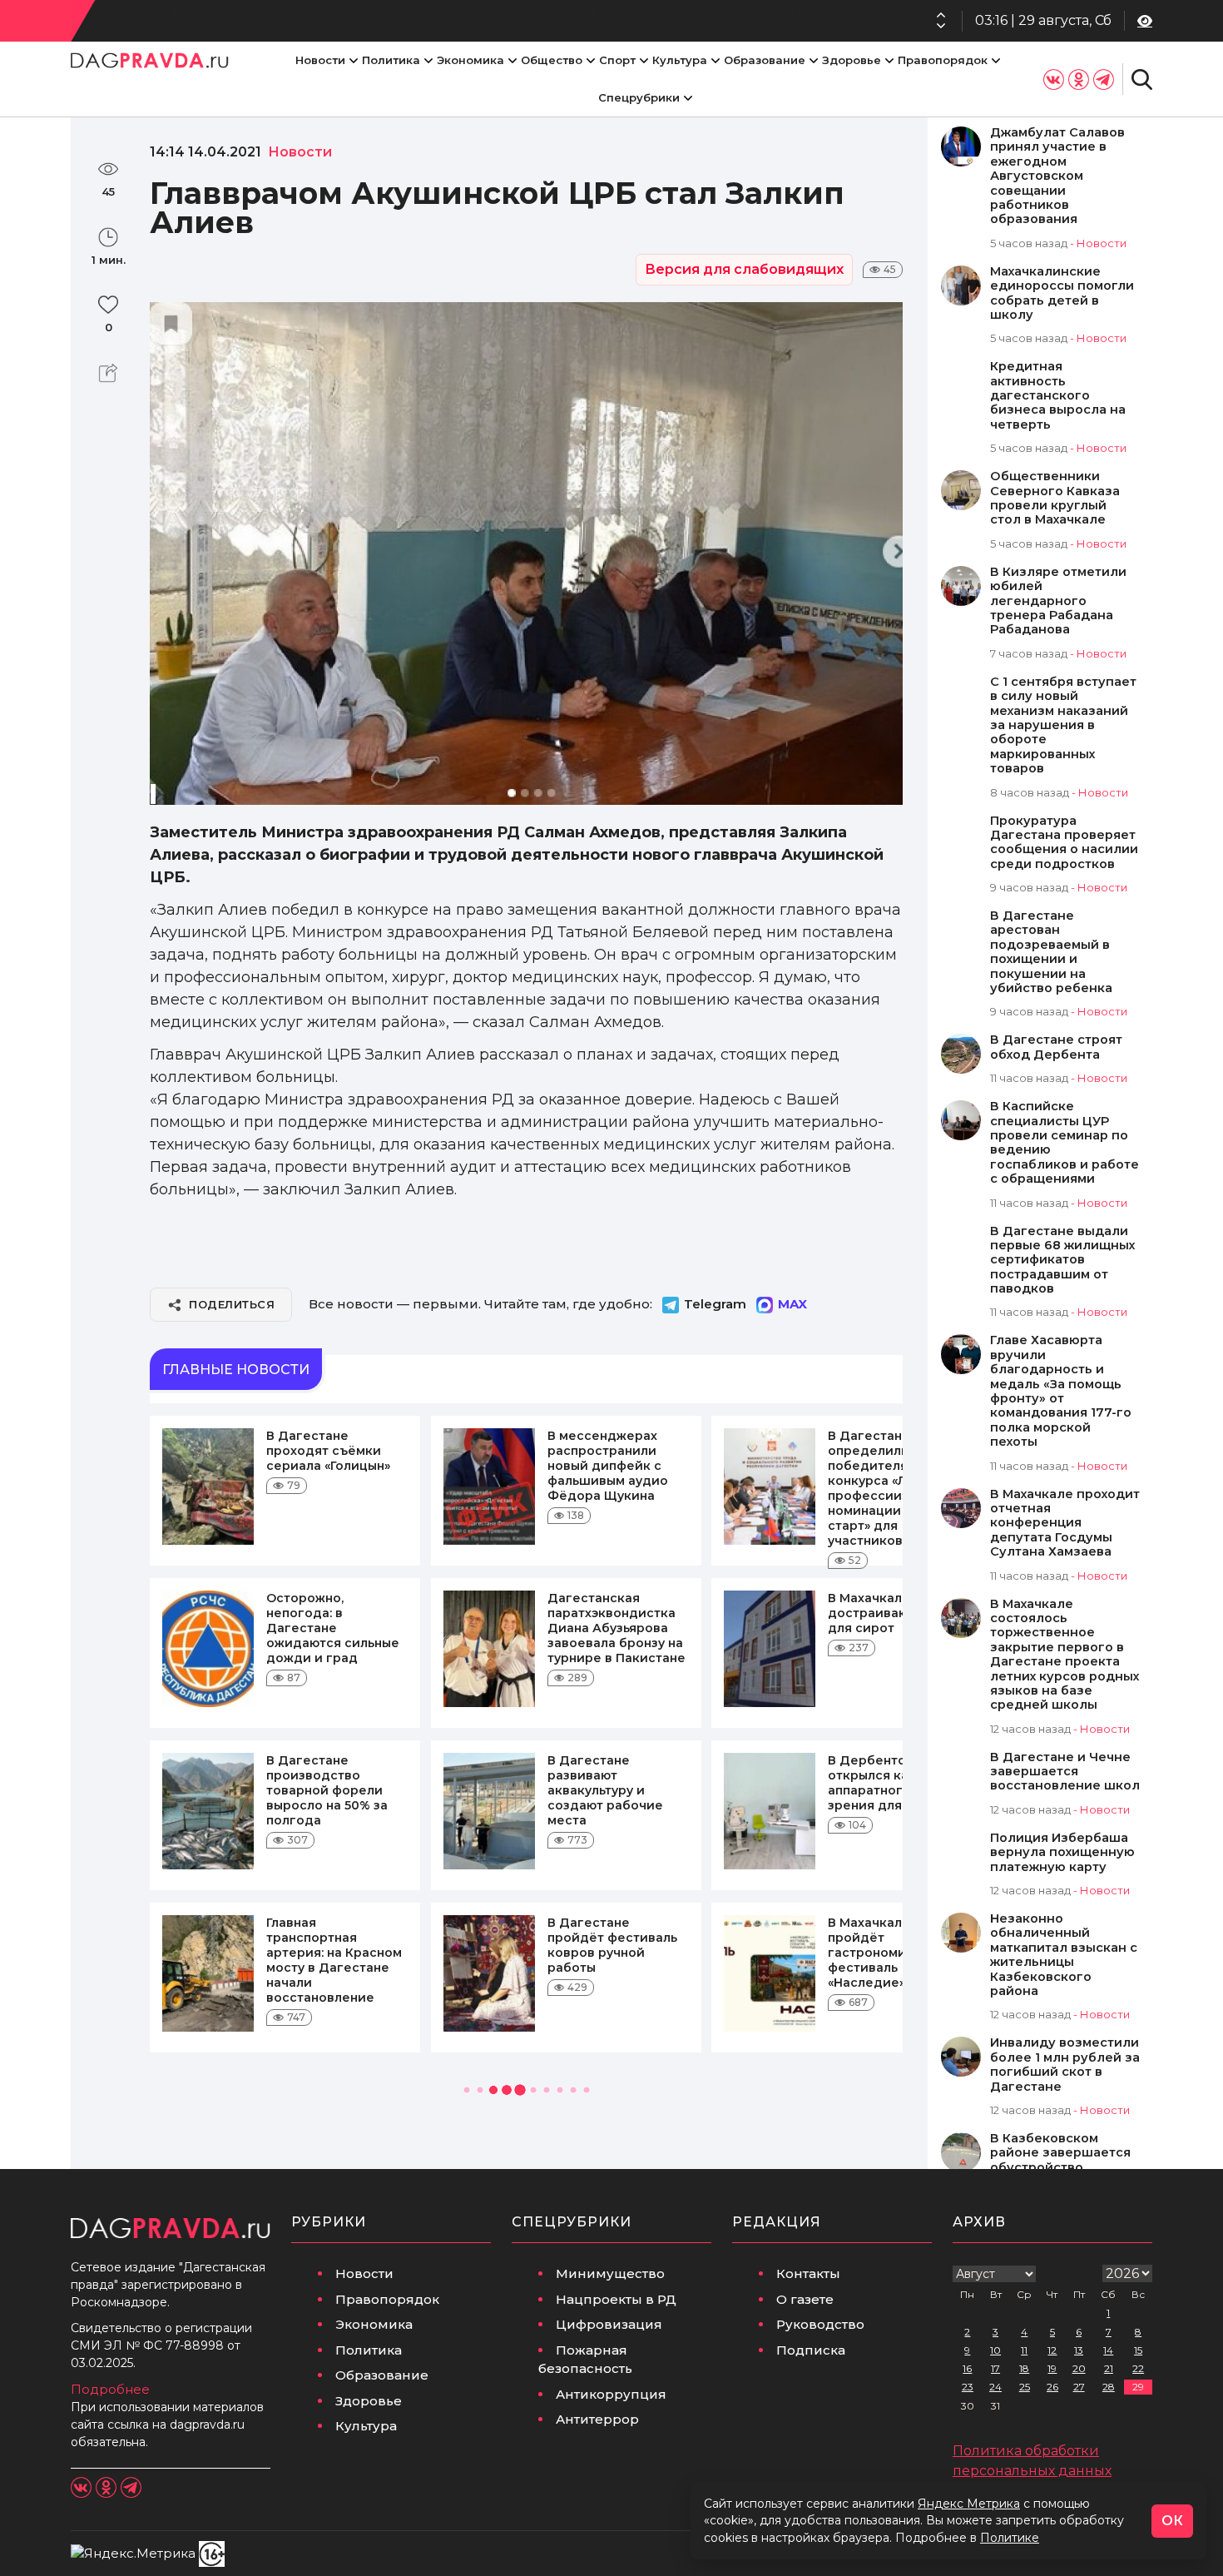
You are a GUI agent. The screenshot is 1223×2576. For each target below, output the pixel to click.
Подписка (811, 2350)
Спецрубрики (639, 97)
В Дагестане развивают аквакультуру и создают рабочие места (605, 1790)
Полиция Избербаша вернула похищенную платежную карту (1062, 1853)
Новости (320, 60)
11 (1024, 2350)
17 (995, 2368)
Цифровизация (609, 2324)
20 (1079, 2368)
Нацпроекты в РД (616, 2299)
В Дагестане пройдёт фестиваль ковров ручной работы (612, 1945)
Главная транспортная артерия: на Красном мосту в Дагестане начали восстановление (334, 1960)
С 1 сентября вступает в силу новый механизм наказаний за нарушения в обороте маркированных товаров (1063, 725)
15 (1138, 2350)
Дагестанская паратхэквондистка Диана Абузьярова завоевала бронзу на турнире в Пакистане (616, 1628)
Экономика (470, 60)
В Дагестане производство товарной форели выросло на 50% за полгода (327, 1790)
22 (1138, 2368)
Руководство (820, 2324)
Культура (680, 60)
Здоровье (852, 60)
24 (995, 2387)
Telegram (715, 1304)
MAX (792, 1304)
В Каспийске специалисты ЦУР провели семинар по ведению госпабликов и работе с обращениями (1065, 1143)
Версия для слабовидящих (744, 269)
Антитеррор (597, 2419)
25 (1025, 2387)
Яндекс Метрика (969, 2504)
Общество (552, 60)
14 (1108, 2350)
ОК (1172, 2521)
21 (1109, 2368)
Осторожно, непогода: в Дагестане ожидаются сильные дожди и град (333, 1628)
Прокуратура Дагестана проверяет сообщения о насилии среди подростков (1064, 843)
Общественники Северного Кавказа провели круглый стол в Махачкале (1055, 498)
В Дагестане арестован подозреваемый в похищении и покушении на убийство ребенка (1051, 952)
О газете (805, 2299)
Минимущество (610, 2273)
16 (967, 2368)
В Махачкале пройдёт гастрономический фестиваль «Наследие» (891, 1953)
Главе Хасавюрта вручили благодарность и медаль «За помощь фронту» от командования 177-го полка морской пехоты (1061, 1391)
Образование (765, 60)
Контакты (808, 2273)
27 (1079, 2387)
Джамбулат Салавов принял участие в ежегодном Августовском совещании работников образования (1057, 176)
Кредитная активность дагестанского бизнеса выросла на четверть (1058, 396)
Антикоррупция (611, 2394)
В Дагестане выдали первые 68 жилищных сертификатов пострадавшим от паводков (1062, 1261)
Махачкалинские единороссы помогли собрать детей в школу (1062, 293)
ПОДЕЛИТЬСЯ (232, 1304)
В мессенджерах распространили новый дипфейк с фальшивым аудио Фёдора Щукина (608, 1466)
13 (1079, 2350)
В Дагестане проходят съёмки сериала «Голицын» (328, 1451)
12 (1052, 2350)
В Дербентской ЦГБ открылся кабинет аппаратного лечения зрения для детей (899, 1783)
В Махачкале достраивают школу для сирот (894, 1613)
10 (995, 2350)
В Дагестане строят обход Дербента (1056, 1047)
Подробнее (110, 2389)
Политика (391, 60)
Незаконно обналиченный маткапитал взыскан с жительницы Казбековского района (1064, 1955)
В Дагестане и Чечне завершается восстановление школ (1065, 1772)
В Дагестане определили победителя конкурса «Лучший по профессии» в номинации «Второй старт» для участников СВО (513, 21)
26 (1052, 2387)
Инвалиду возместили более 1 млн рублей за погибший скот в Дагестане (1065, 2065)
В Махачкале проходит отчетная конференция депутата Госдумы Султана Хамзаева (1065, 1524)
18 (1024, 2368)
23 (968, 2387)
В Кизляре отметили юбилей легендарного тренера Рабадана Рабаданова (1058, 601)
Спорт (617, 60)
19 (1052, 2368)
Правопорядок (943, 60)
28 (1109, 2387)
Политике (1010, 2538)
